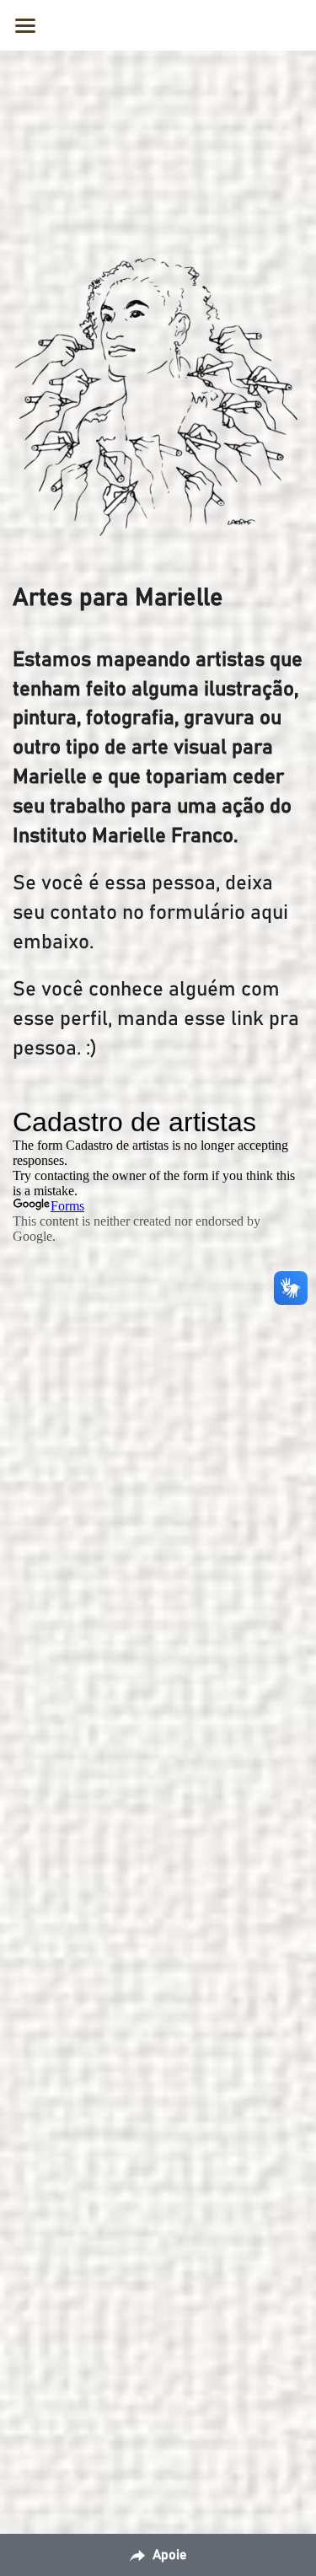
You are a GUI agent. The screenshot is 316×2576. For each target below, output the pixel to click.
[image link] (158, 24)
